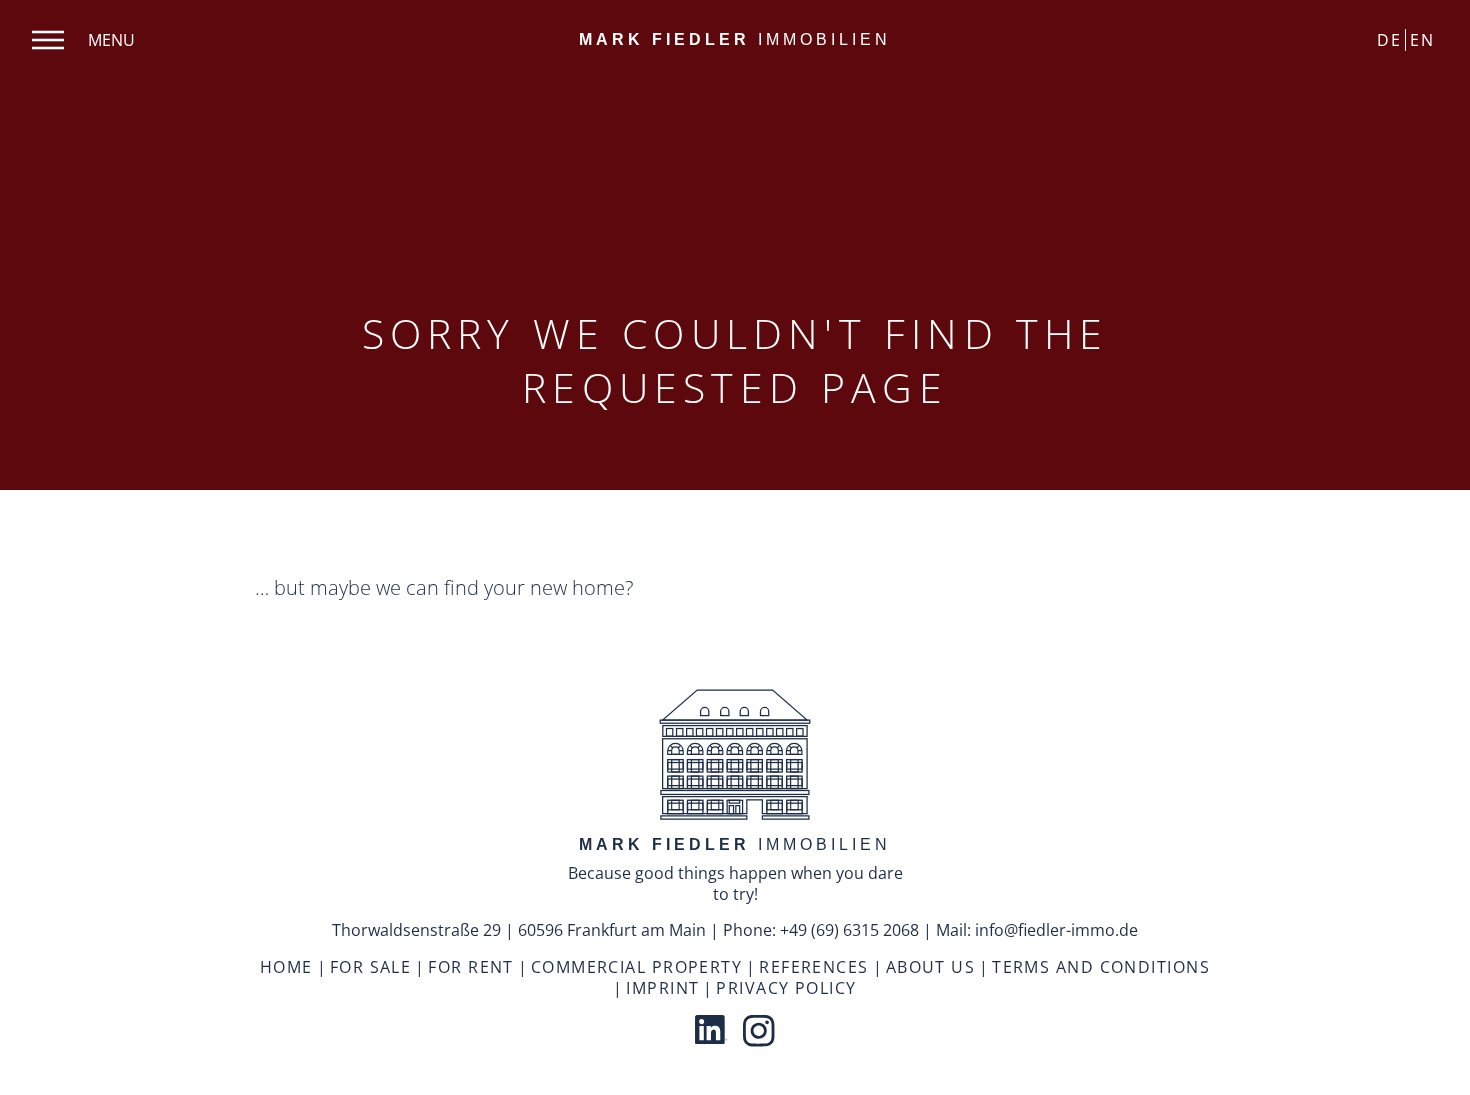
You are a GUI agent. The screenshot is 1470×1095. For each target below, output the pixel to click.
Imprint (662, 988)
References (813, 967)
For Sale (371, 967)
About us (931, 967)
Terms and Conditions (1101, 967)
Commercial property (636, 967)
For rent (471, 967)
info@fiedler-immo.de (1056, 930)
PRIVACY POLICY (786, 988)
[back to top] (735, 757)
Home (286, 967)
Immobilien (735, 39)
